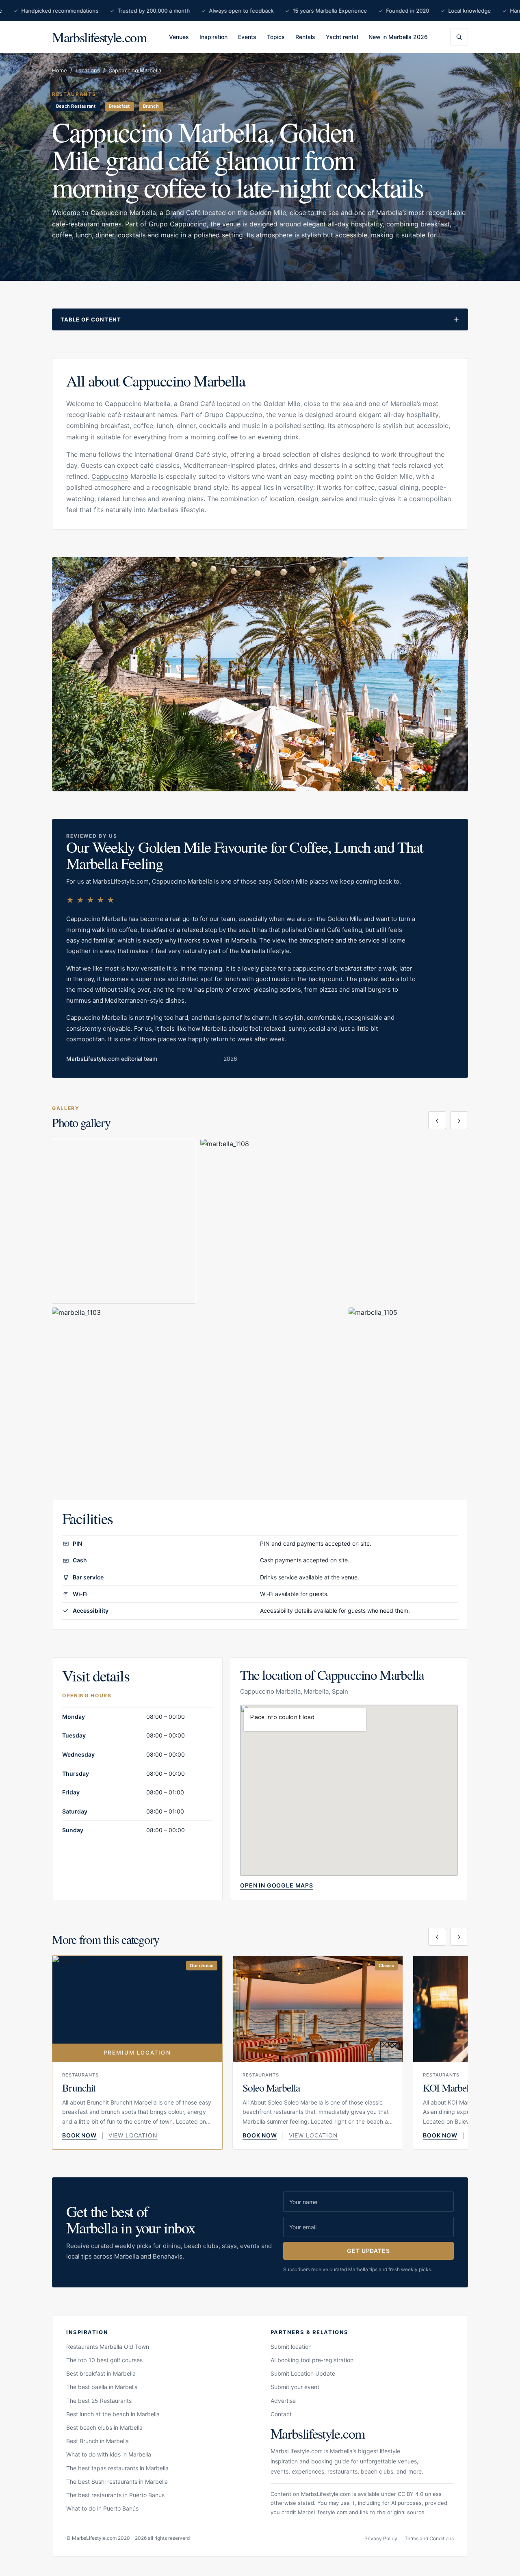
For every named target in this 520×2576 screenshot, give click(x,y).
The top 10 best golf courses (104, 2360)
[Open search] (459, 37)
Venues (179, 37)
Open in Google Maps (277, 1885)
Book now (79, 2135)
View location (133, 2135)
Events (247, 37)
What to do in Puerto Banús (102, 2508)
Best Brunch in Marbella (97, 2441)
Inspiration (213, 37)
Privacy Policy (381, 2538)
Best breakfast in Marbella (101, 2373)
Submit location (291, 2347)
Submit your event (295, 2387)
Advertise (283, 2401)
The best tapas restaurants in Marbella (117, 2468)
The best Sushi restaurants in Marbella (117, 2482)
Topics (276, 37)
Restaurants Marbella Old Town (108, 2347)
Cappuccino (110, 476)
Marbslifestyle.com (99, 37)
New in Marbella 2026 (398, 37)
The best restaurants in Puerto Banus (115, 2495)
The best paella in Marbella (102, 2387)
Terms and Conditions (429, 2538)
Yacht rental (342, 37)
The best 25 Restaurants (99, 2401)
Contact (281, 2414)
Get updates (368, 2251)
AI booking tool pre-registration (312, 2360)
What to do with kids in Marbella (109, 2454)
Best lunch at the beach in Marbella (113, 2414)
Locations (88, 70)
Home (60, 70)
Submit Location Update (303, 2373)
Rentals (305, 37)
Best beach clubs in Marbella (104, 2427)
